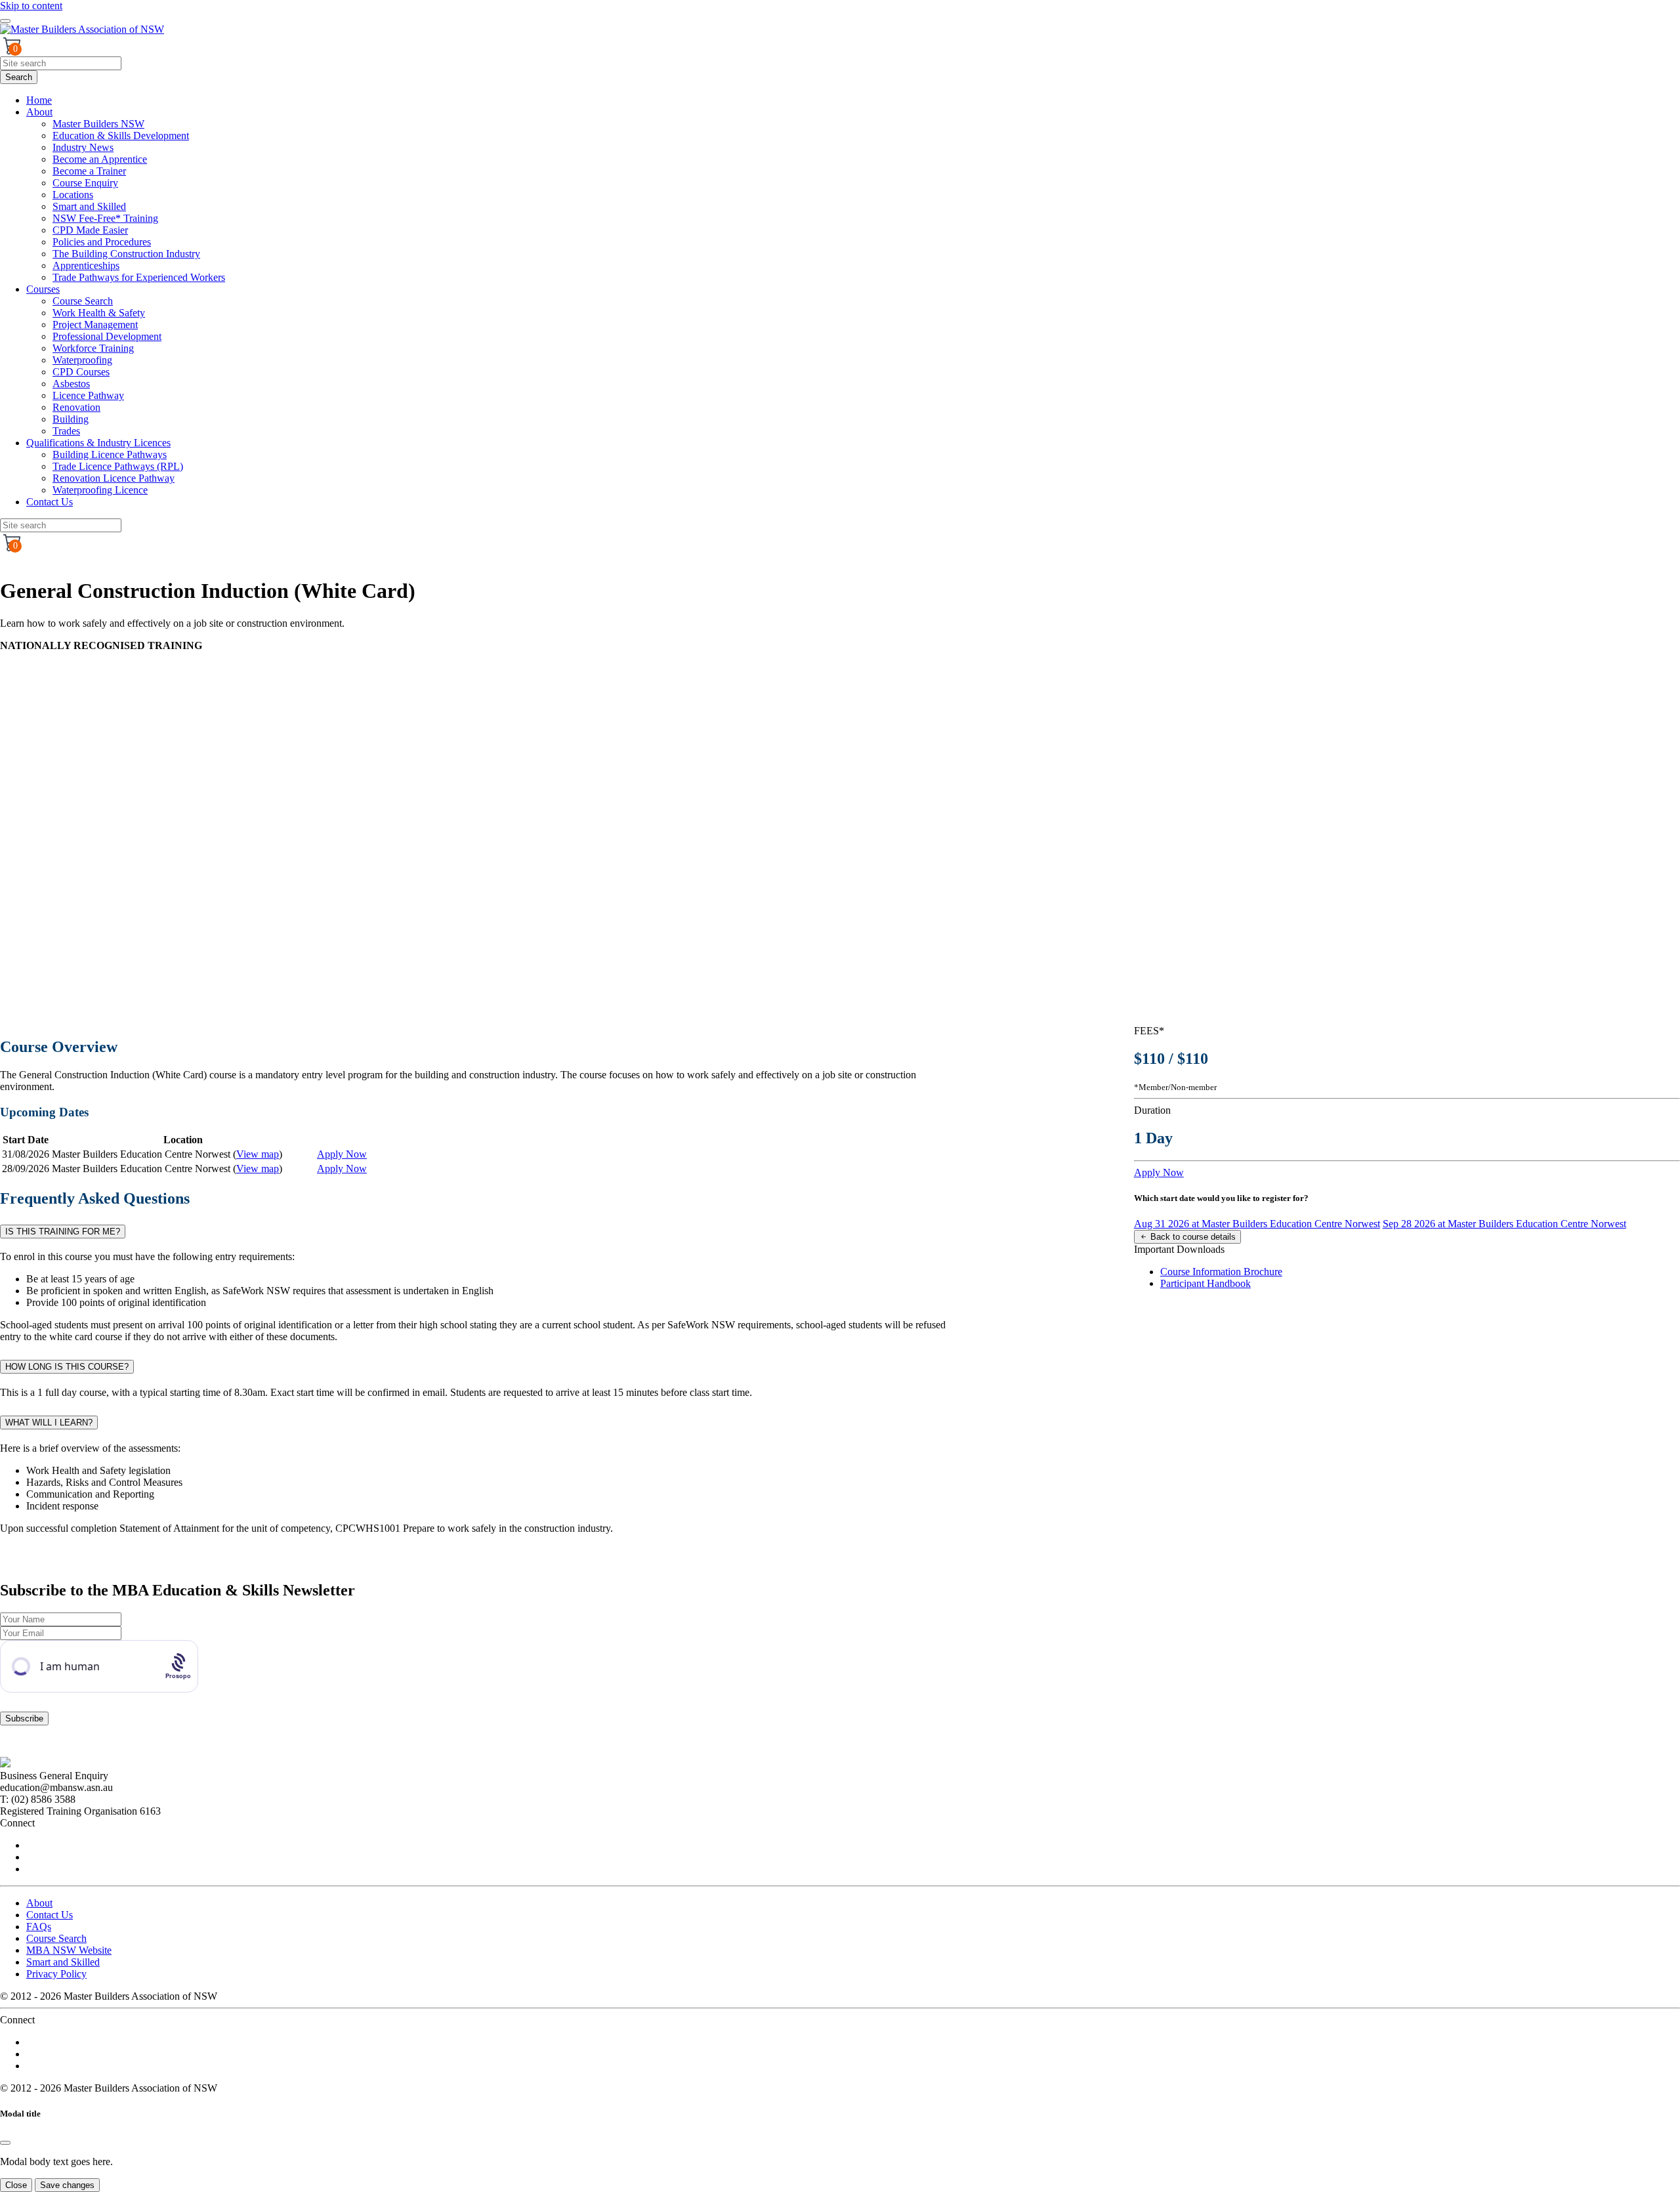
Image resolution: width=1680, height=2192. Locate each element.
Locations (73, 195)
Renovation (76, 407)
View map (258, 1154)
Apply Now (342, 1154)
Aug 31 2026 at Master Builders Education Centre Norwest (1257, 1224)
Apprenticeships (86, 265)
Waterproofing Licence (100, 490)
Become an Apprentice (100, 159)
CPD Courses (81, 372)
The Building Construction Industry (126, 254)
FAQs (39, 1927)
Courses (43, 289)
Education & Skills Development (121, 136)
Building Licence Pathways (110, 454)
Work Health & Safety (99, 313)
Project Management (95, 325)
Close (16, 2185)
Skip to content (31, 6)
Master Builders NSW (98, 124)
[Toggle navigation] (5, 21)
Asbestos (71, 384)
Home (39, 100)
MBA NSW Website (69, 1950)
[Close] (5, 2143)
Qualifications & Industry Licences (98, 443)
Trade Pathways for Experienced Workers (139, 277)
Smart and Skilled (89, 206)
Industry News (83, 147)
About (39, 112)
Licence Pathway (88, 395)
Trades (66, 431)
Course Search (83, 301)
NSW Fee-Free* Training (105, 218)
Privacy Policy (56, 1974)
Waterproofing (82, 360)
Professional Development (107, 336)
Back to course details (1192, 1237)
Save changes (67, 2185)
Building (71, 419)
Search (19, 77)
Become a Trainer (89, 171)
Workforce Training (93, 348)
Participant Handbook (1206, 1283)
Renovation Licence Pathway (114, 478)
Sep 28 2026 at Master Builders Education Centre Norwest (1504, 1224)
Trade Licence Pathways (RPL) (118, 466)
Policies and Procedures (102, 242)
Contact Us (50, 502)
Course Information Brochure (1221, 1272)
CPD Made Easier (90, 230)
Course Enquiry (85, 183)
